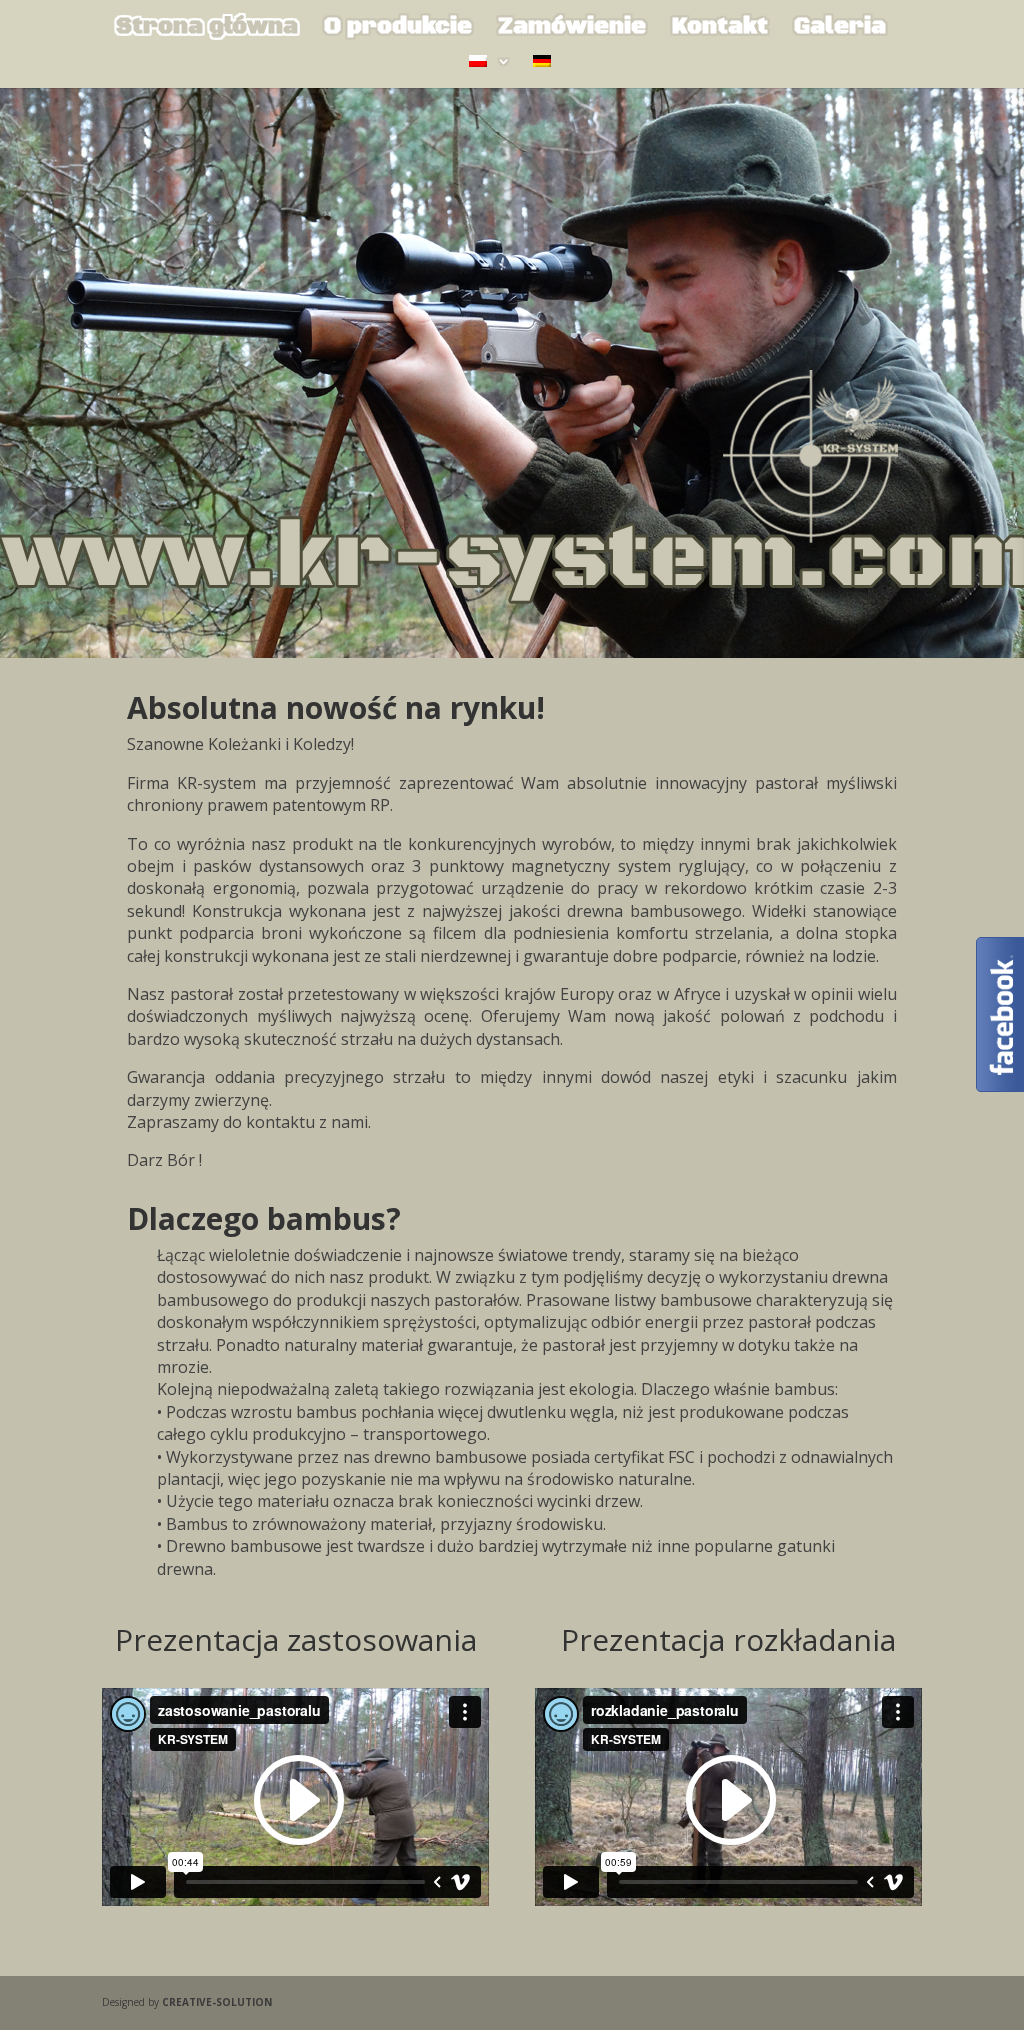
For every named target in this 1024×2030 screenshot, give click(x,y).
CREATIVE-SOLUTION (217, 2002)
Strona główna (207, 30)
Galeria (840, 30)
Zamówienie (572, 30)
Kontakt (720, 30)
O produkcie (398, 30)
